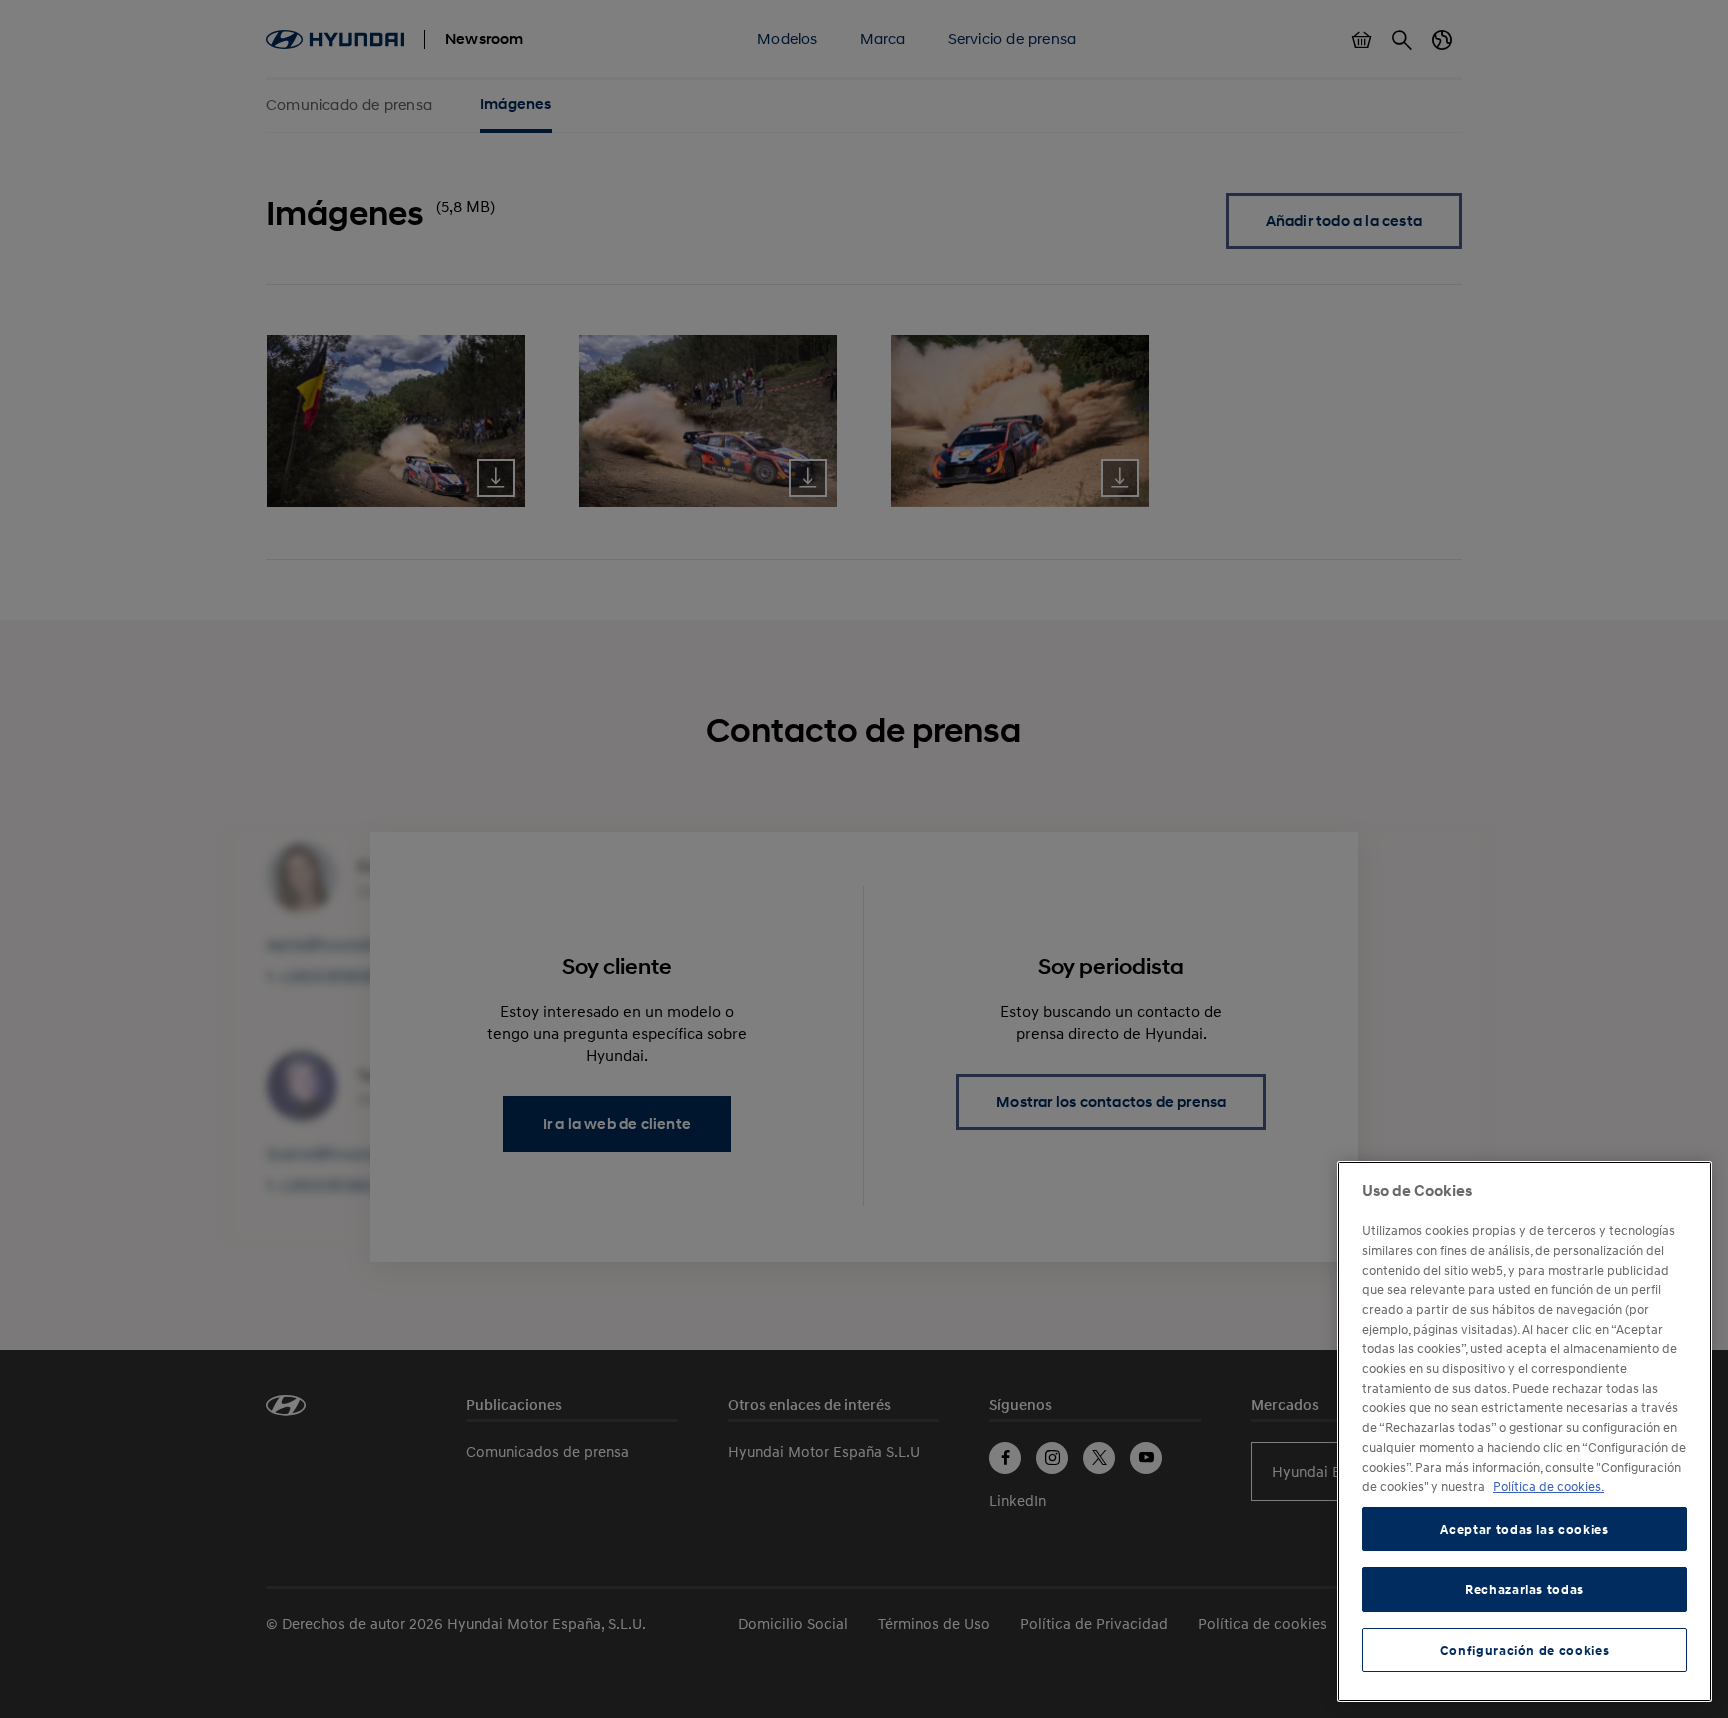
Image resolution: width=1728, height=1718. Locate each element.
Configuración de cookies (1525, 1650)
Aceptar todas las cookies (1524, 1529)
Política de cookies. (1548, 1486)
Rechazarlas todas (1524, 1589)
